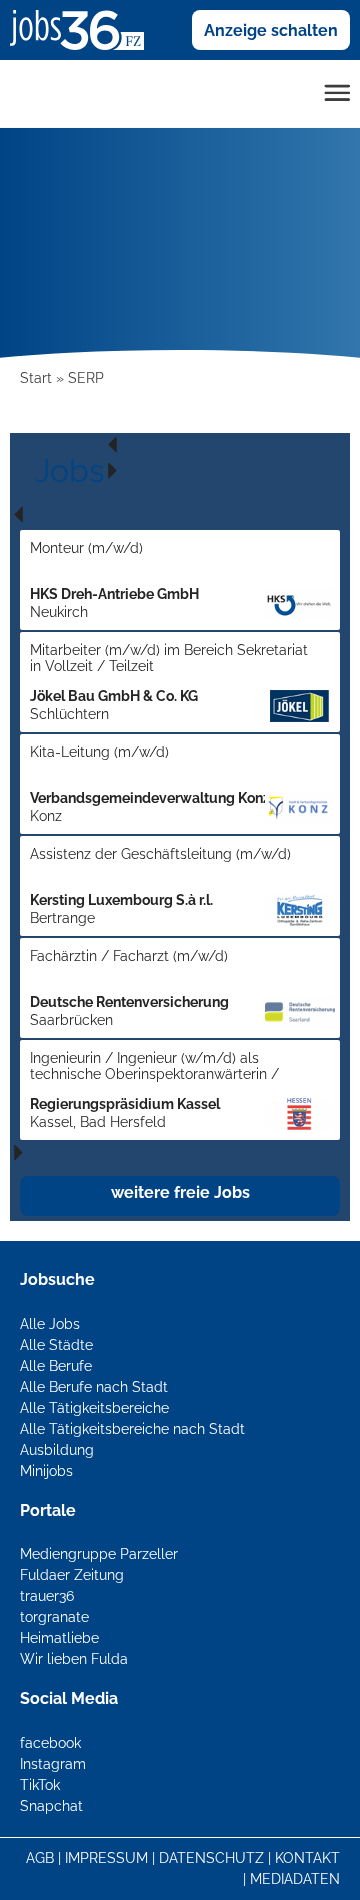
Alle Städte (56, 1345)
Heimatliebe (59, 1638)
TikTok (40, 1785)
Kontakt (307, 1858)
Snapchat (51, 1806)
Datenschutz (211, 1858)
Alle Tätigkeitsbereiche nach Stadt (132, 1429)
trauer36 (47, 1596)
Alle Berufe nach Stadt (94, 1387)
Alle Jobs (50, 1324)
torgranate (54, 1617)
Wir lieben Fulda (74, 1659)
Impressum (106, 1858)
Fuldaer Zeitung (72, 1575)
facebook (50, 1743)
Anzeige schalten (271, 30)
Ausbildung (57, 1450)
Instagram (53, 1764)
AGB (40, 1858)
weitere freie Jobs (180, 1192)
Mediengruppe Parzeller (99, 1554)
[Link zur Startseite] (84, 29)
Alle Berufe (56, 1366)
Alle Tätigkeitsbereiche (94, 1408)
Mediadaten (295, 1879)
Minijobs (46, 1471)
